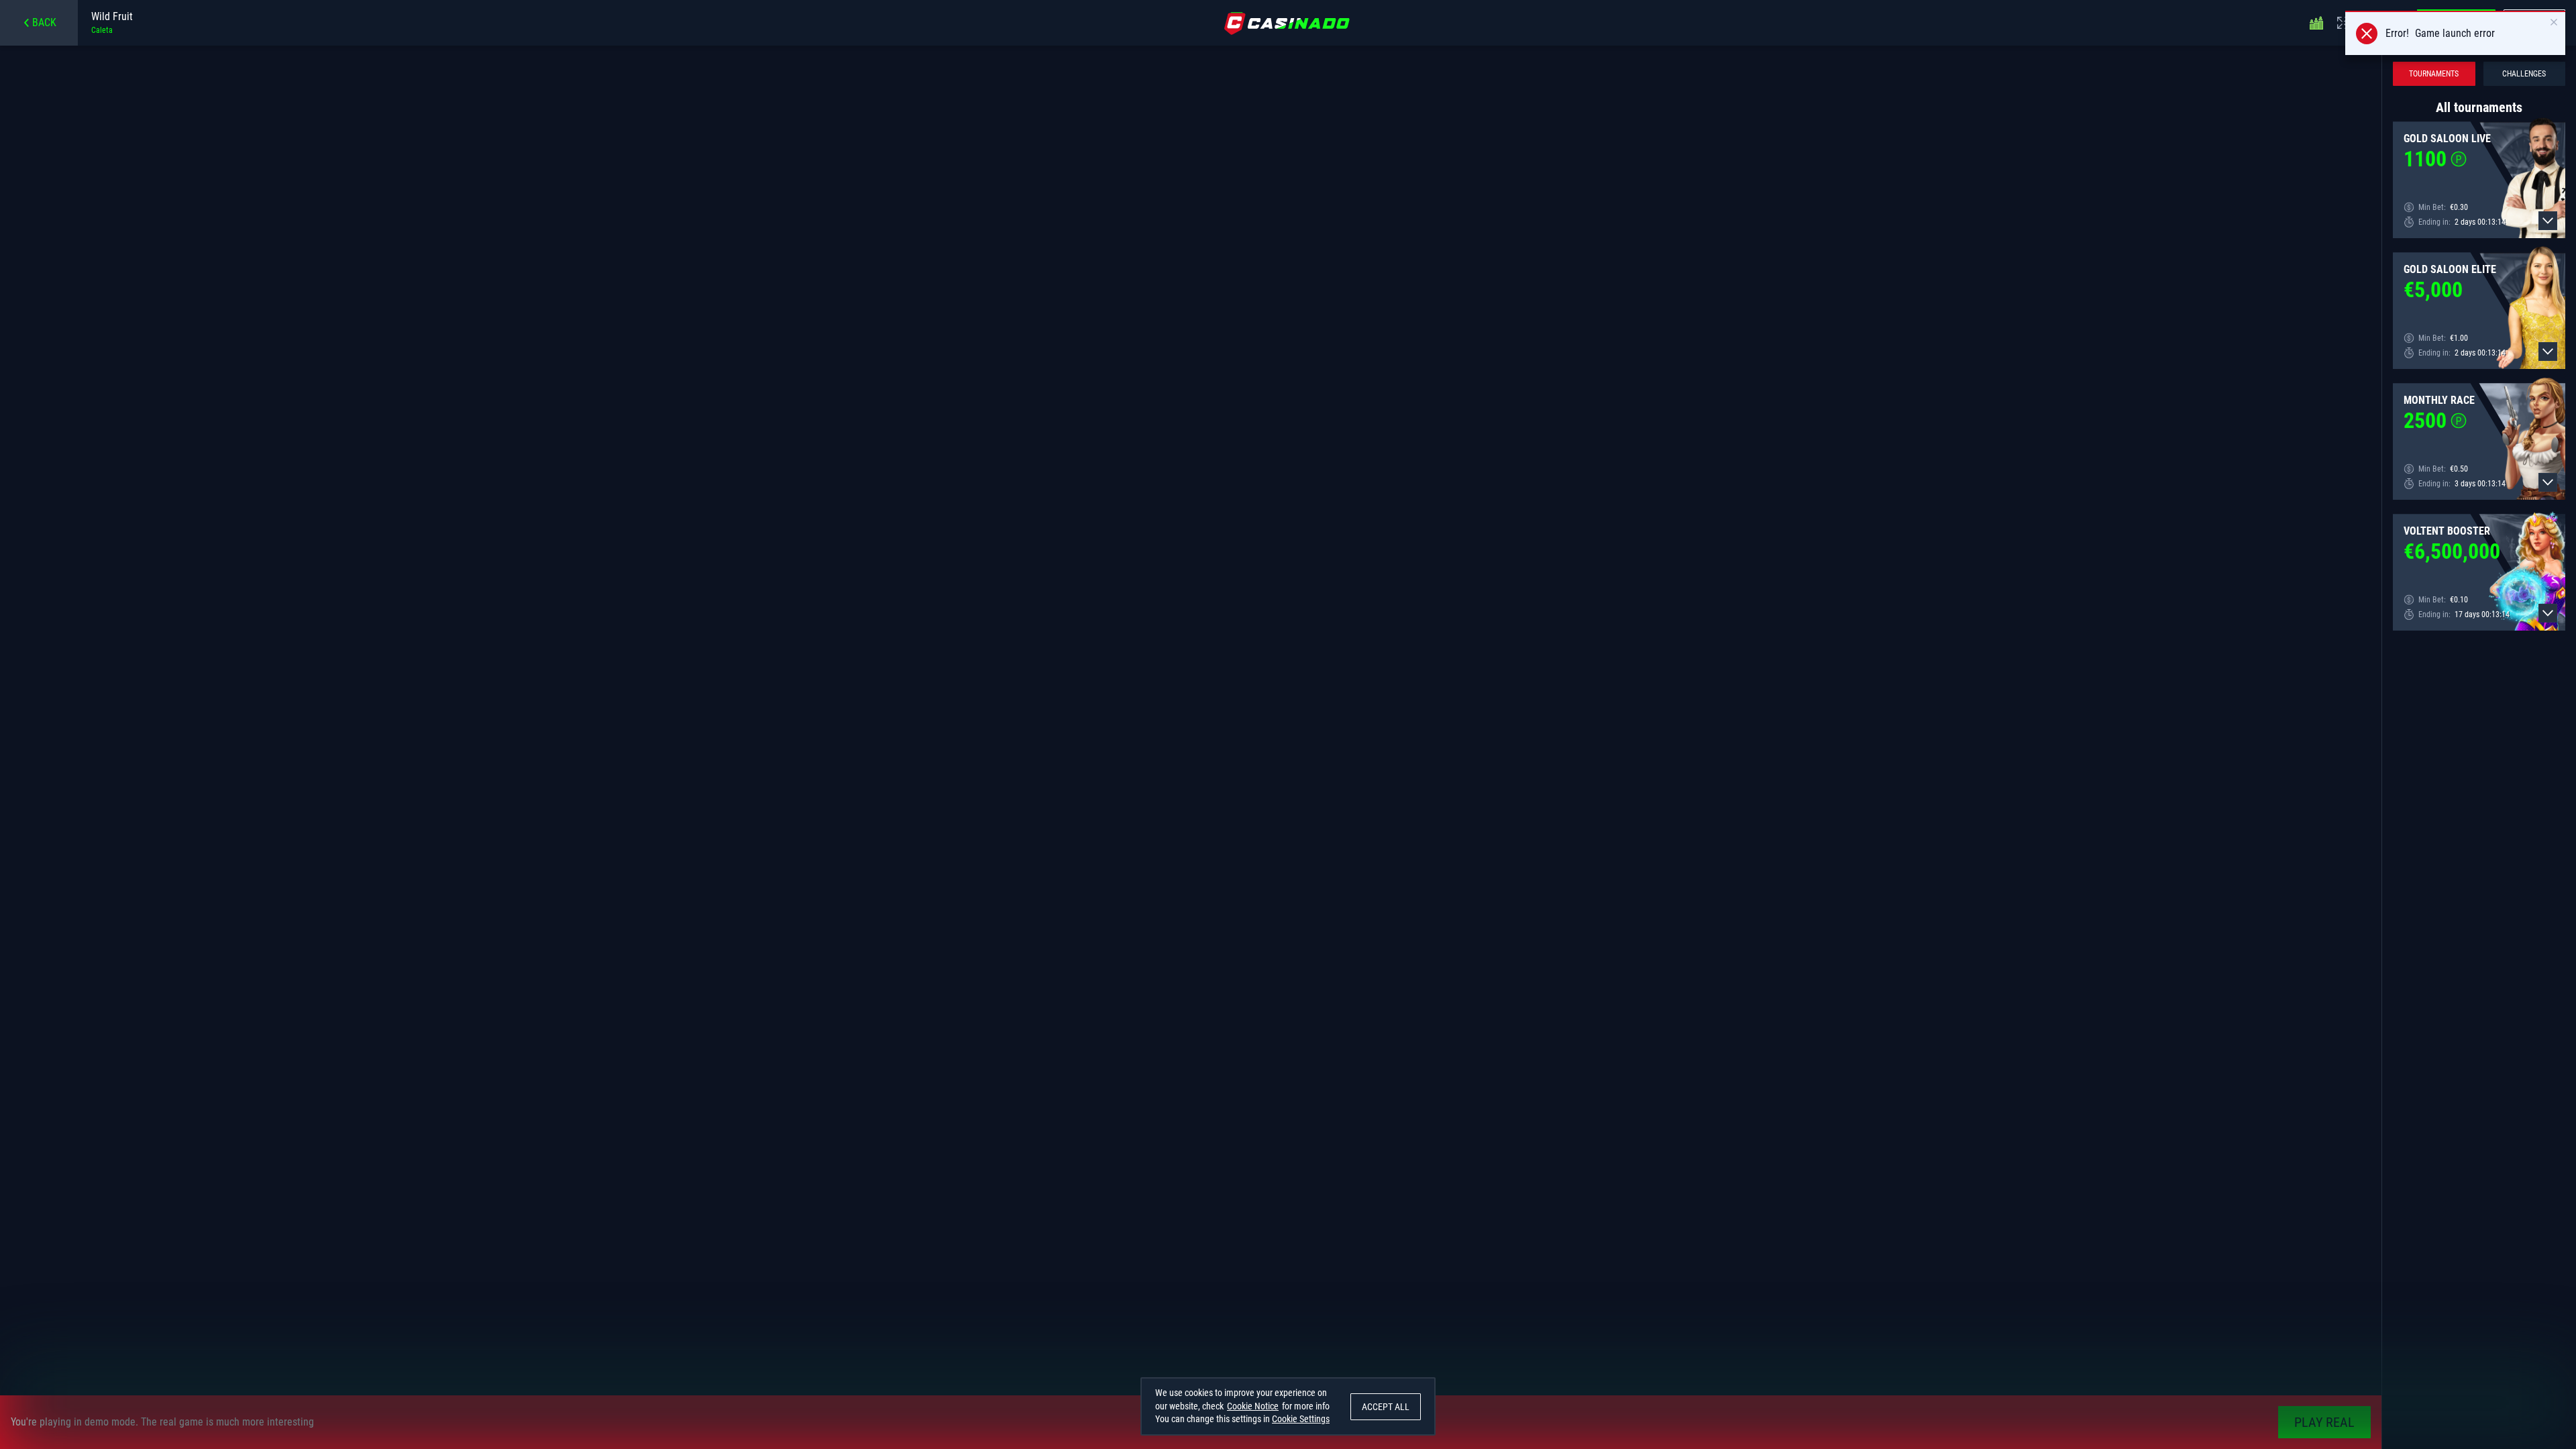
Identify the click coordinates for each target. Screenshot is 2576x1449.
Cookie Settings (1301, 1419)
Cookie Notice (1253, 1406)
